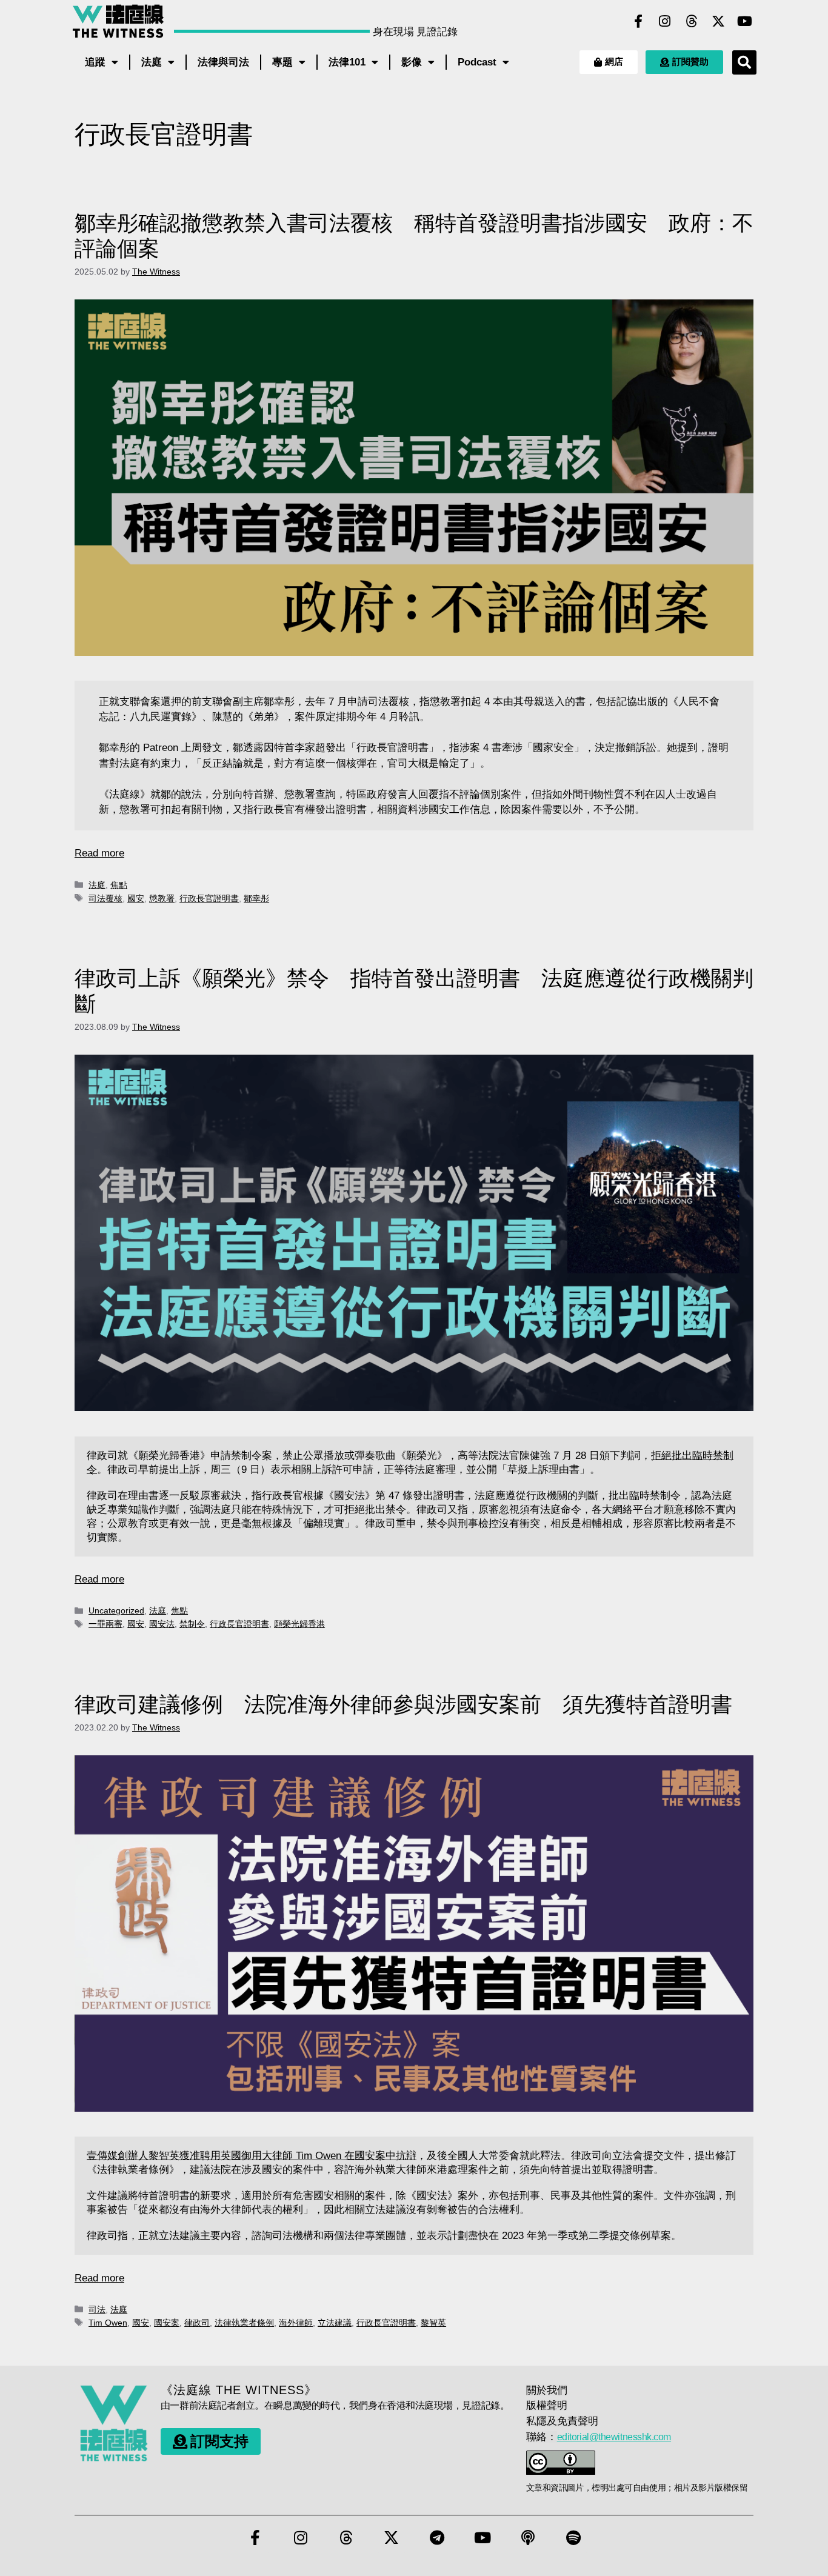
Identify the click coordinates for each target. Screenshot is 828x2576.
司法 (97, 2309)
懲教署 (162, 898)
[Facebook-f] (638, 21)
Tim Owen (108, 2323)
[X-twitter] (718, 21)
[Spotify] (573, 2538)
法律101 (347, 62)
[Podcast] (528, 2538)
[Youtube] (745, 21)
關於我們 (547, 2390)
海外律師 (296, 2323)
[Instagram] (665, 21)
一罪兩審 (105, 1624)
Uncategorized (116, 1610)
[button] (744, 62)
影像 (412, 62)
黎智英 (433, 2323)
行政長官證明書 (209, 898)
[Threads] (692, 21)
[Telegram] (437, 2538)
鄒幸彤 (256, 898)
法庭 (152, 62)
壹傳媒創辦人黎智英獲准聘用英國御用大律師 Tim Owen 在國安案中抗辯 (252, 2156)
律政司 (197, 2323)
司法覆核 (105, 898)
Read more (99, 853)
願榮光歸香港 (299, 1624)
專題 (282, 62)
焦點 (119, 885)
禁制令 (192, 1624)
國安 (136, 898)
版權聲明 (547, 2405)
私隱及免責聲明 (562, 2421)
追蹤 (95, 62)
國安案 (167, 2323)
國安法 (162, 1624)
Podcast (477, 62)
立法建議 (335, 2323)
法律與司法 (223, 62)
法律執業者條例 (244, 2323)
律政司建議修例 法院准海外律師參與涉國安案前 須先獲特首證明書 (403, 1704)
